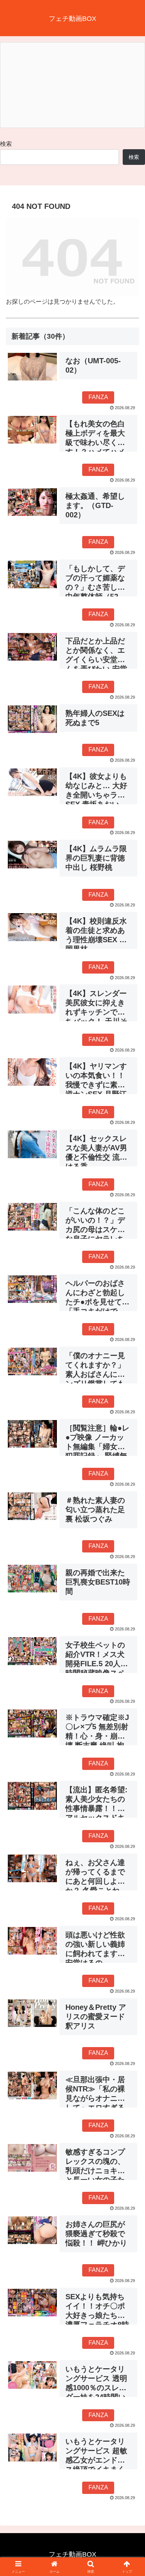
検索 (6, 144)
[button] (130, 1547)
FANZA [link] (98, 397)
